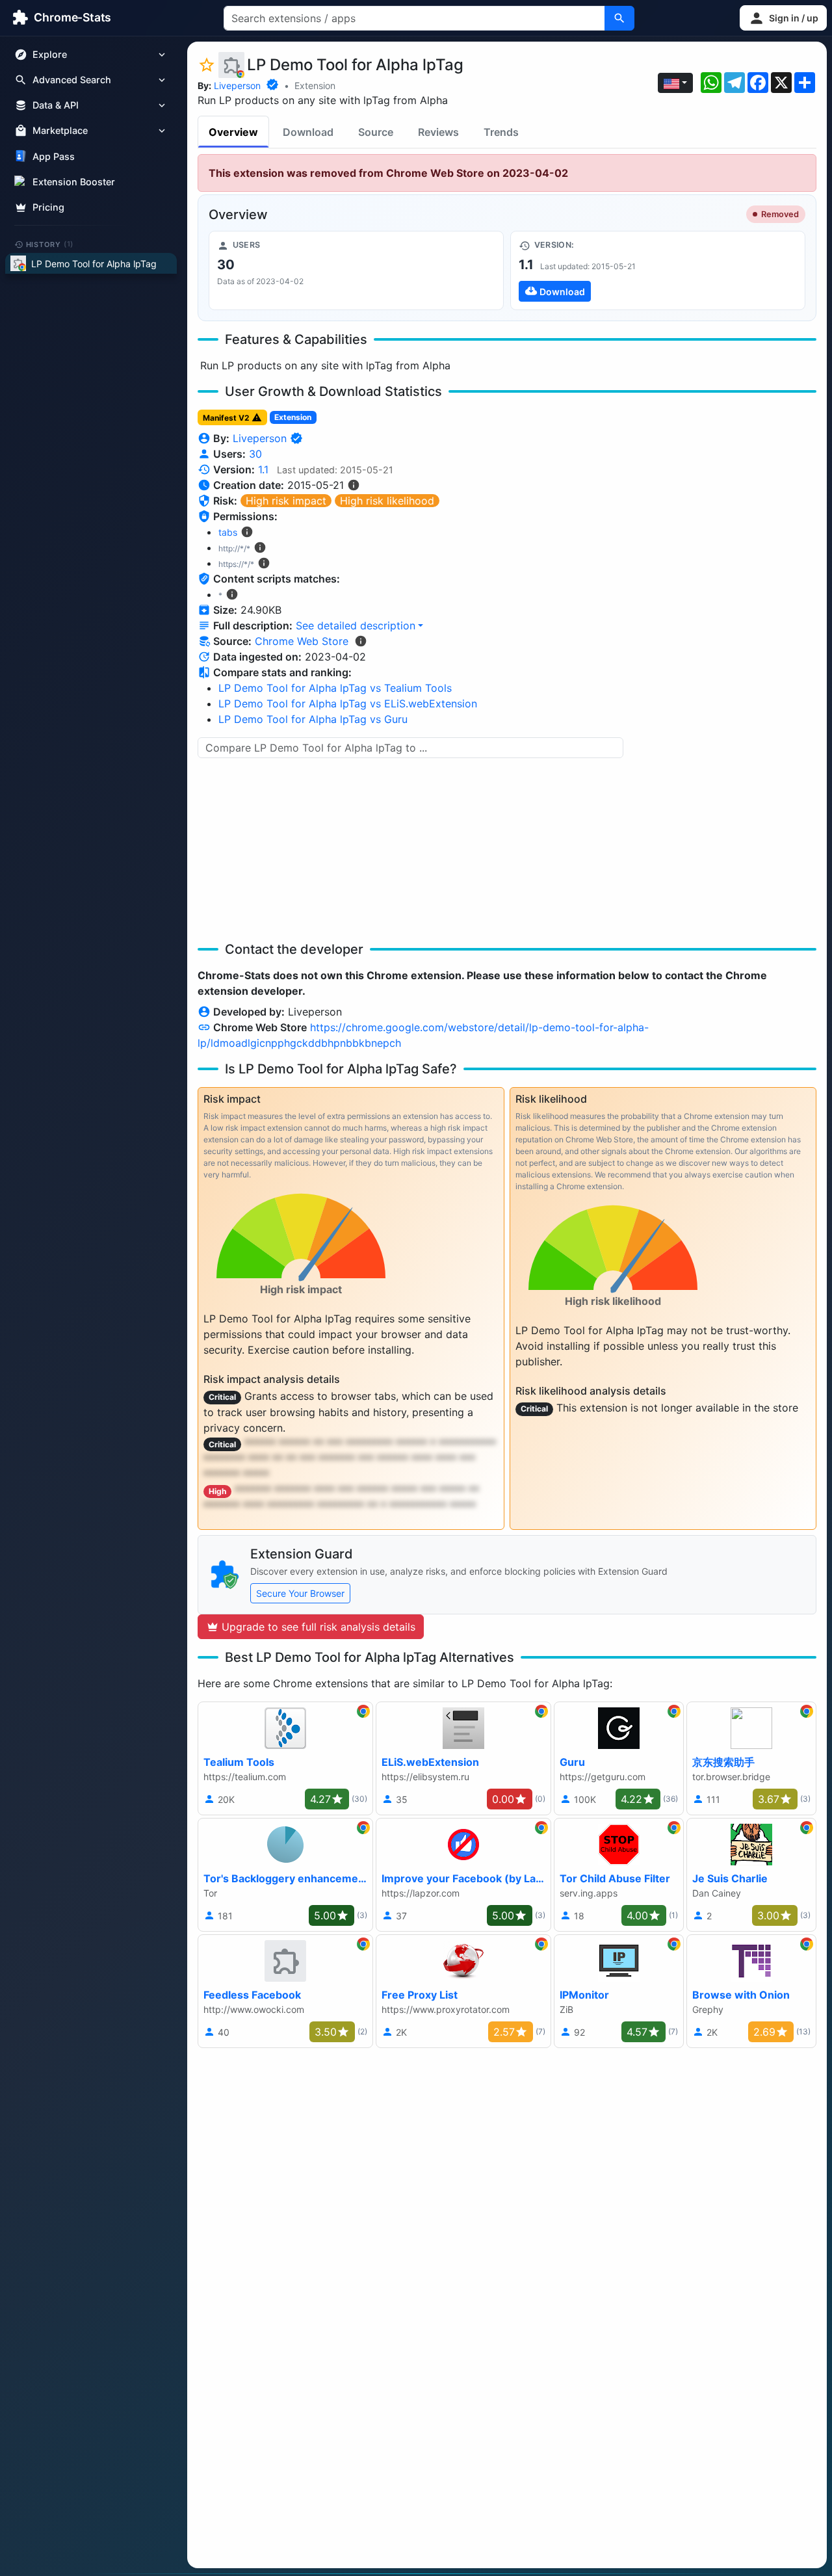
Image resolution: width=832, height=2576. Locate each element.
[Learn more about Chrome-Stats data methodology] (361, 641)
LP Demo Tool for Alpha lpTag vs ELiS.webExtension (348, 703)
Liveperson (237, 85)
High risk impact (286, 501)
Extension (315, 85)
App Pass (54, 156)
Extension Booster (74, 182)
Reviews (438, 132)
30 (255, 454)
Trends (501, 132)
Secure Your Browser (300, 1593)
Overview (233, 132)
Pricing (48, 207)
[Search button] (619, 18)
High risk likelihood (387, 501)
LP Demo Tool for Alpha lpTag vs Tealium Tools (335, 688)
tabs (228, 532)
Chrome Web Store (302, 641)
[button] (783, 18)
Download (308, 132)
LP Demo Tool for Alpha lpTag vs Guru (313, 719)
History (50, 244)
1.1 (263, 469)
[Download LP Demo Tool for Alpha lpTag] (658, 270)
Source (376, 132)
